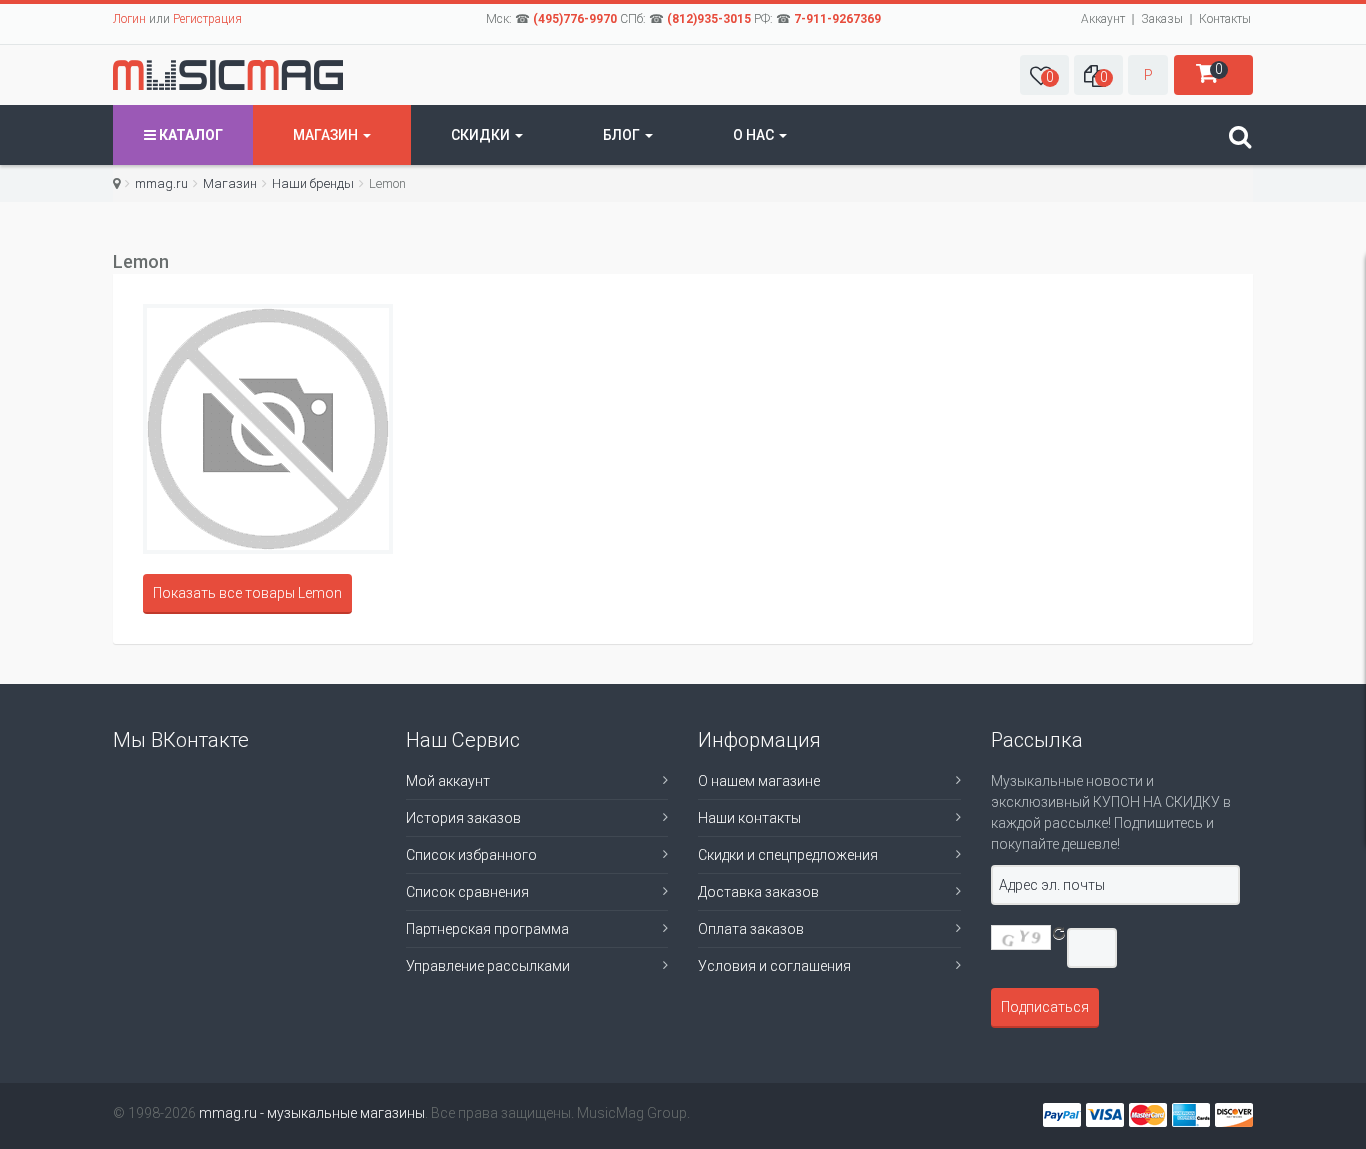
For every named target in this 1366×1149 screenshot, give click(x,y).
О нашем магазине (759, 781)
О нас (755, 135)
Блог (623, 135)
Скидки (482, 135)
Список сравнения (467, 892)
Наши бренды (313, 183)
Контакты (1225, 19)
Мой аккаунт (448, 781)
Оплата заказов (751, 929)
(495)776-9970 (575, 19)
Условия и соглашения (774, 966)
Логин (129, 19)
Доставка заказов (758, 892)
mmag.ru (161, 183)
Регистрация (207, 19)
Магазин (327, 135)
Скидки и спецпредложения (788, 855)
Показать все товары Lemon (247, 593)
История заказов (463, 818)
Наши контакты (749, 818)
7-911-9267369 (837, 19)
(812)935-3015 (709, 19)
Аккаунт (1103, 19)
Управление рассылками (488, 966)
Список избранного (471, 855)
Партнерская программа (487, 929)
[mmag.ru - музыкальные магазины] (228, 75)
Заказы (1162, 19)
